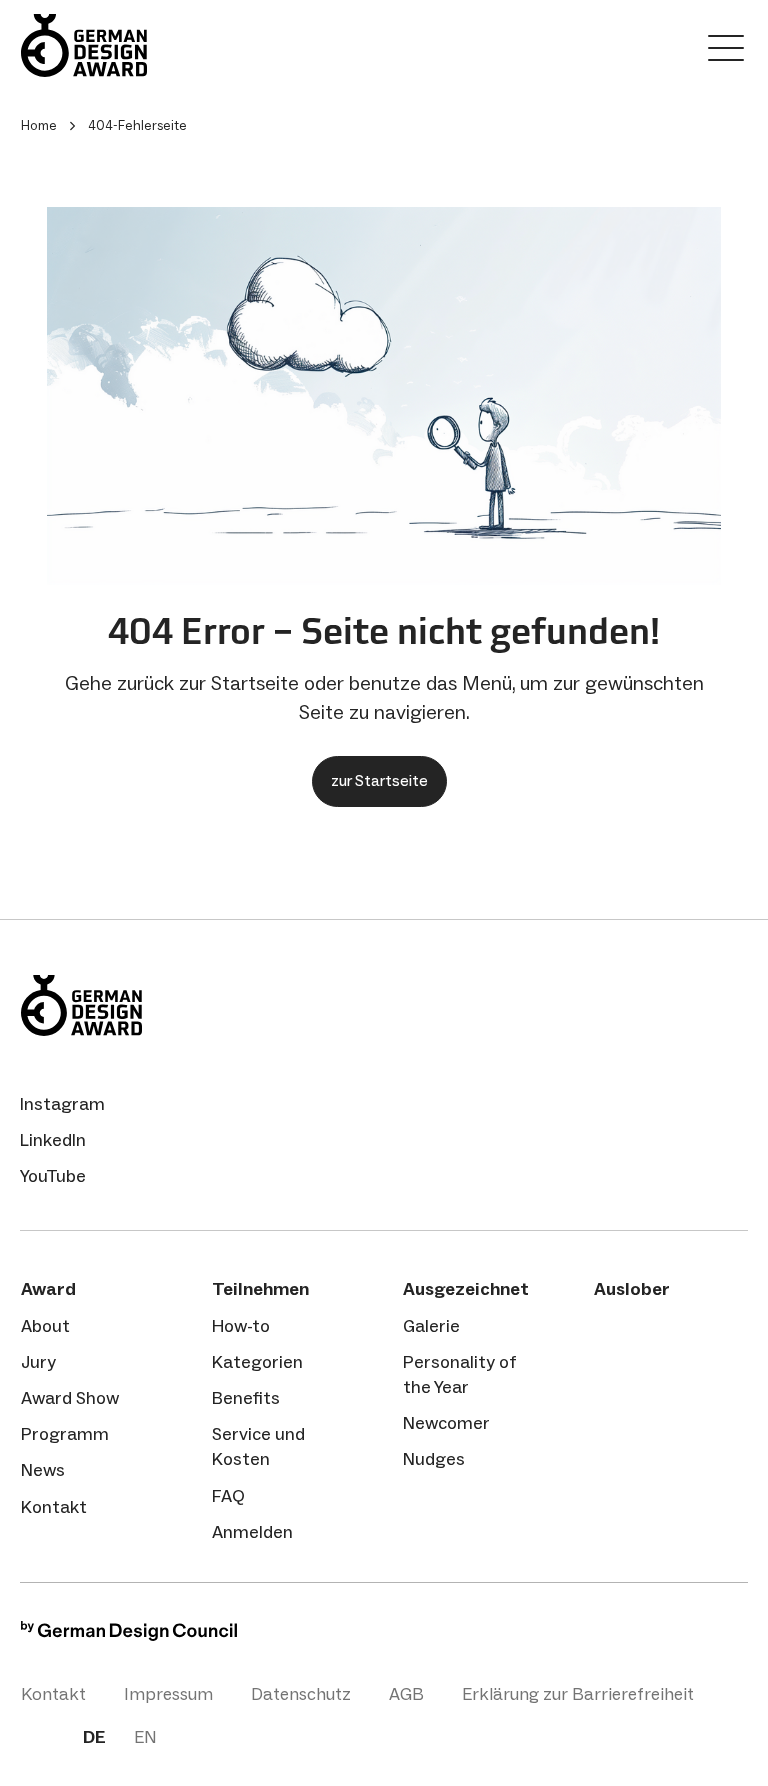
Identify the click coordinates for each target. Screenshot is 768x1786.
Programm (65, 1434)
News (43, 1470)
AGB (406, 1694)
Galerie (431, 1326)
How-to (241, 1326)
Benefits (246, 1398)
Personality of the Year (460, 1374)
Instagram (62, 1104)
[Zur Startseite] (141, 45)
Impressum (168, 1694)
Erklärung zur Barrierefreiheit (578, 1694)
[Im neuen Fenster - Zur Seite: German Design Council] (129, 1635)
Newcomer (446, 1423)
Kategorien (257, 1362)
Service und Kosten (258, 1446)
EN (145, 1737)
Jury (38, 1362)
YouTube (53, 1176)
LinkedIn (53, 1140)
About (45, 1326)
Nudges (434, 1459)
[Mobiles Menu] (726, 52)
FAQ (228, 1496)
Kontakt (54, 1507)
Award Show (70, 1398)
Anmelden (252, 1532)
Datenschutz (301, 1694)
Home (39, 125)
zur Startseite (379, 780)
